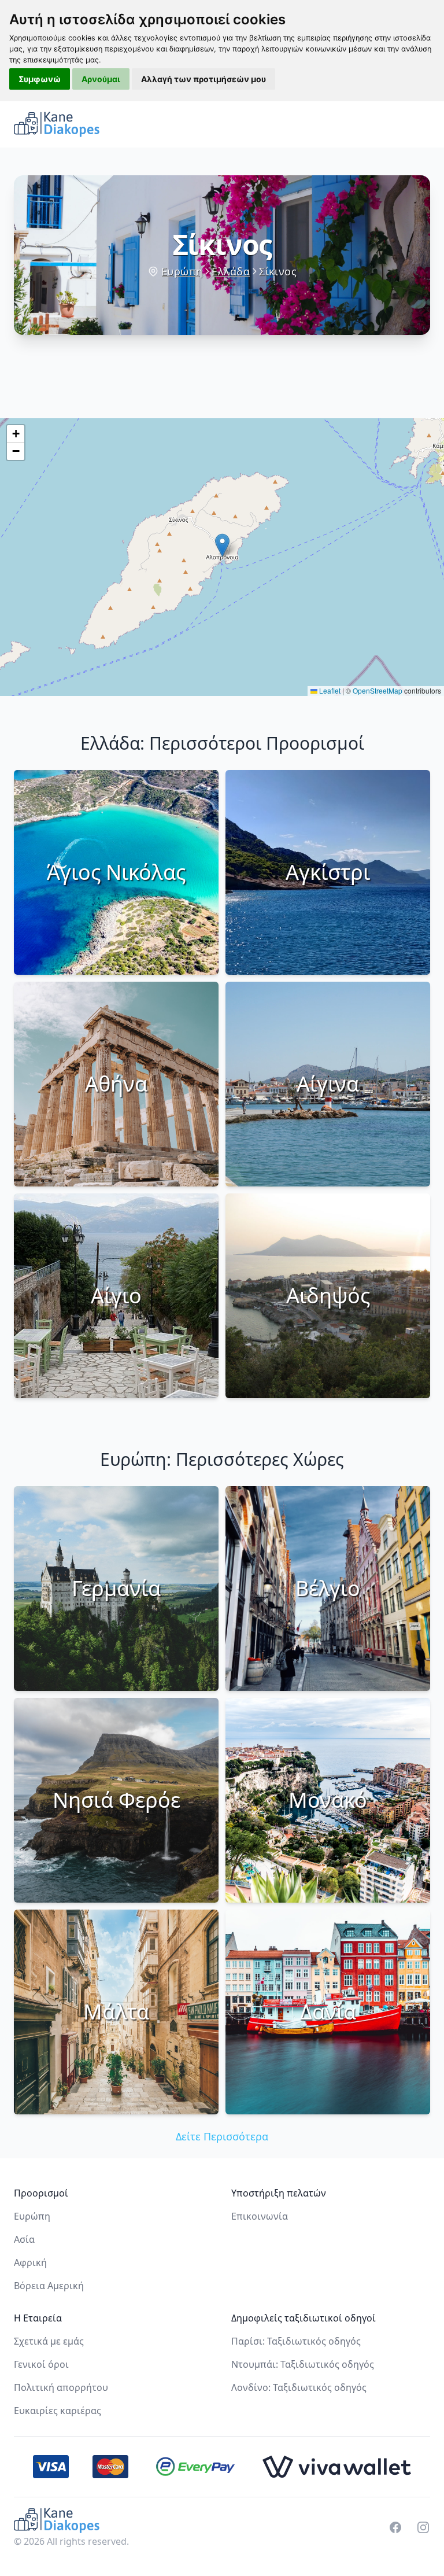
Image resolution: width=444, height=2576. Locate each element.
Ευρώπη (182, 271)
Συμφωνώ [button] (40, 79)
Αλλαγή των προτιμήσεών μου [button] (203, 79)
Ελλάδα (231, 271)
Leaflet (329, 690)
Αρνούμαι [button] (101, 79)
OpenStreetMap (378, 690)
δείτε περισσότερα (222, 2136)
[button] (222, 545)
